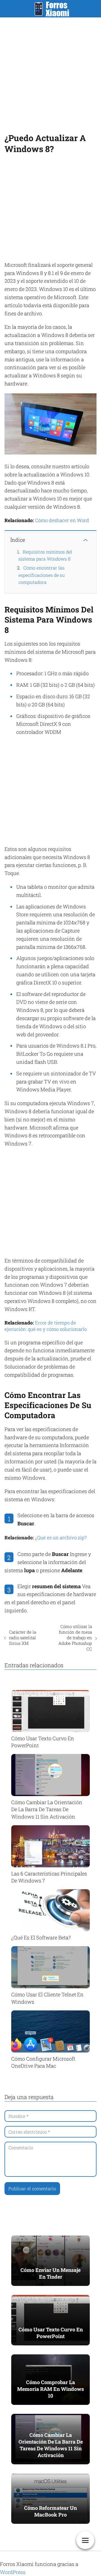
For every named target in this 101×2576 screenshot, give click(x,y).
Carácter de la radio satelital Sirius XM (23, 1638)
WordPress (13, 2572)
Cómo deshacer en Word (62, 520)
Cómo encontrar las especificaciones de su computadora (42, 575)
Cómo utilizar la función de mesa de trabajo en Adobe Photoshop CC (75, 1638)
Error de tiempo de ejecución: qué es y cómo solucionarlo (46, 1326)
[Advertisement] (50, 74)
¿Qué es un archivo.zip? (61, 1538)
